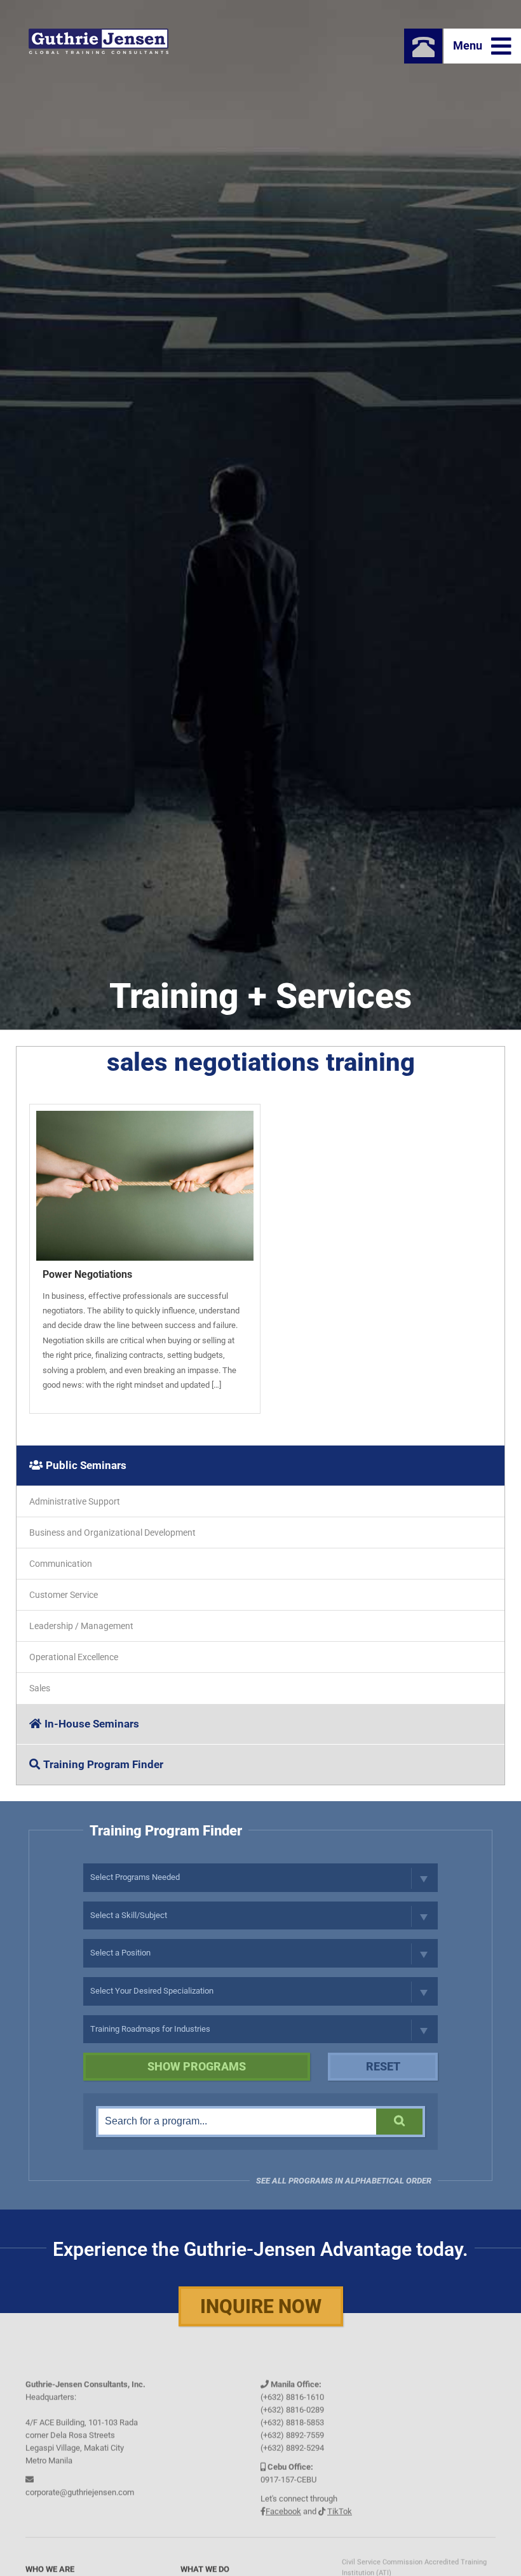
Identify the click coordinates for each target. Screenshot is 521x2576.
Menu (469, 45)
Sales (40, 1688)
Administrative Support (75, 1501)
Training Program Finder (103, 1764)
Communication (61, 1564)
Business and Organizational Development (112, 1533)
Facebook (283, 2503)
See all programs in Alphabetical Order (344, 2181)
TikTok (340, 2503)
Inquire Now (261, 2306)
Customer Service (64, 1595)
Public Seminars (86, 1465)
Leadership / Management (81, 1626)
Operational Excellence (74, 1657)
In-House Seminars (92, 1724)
